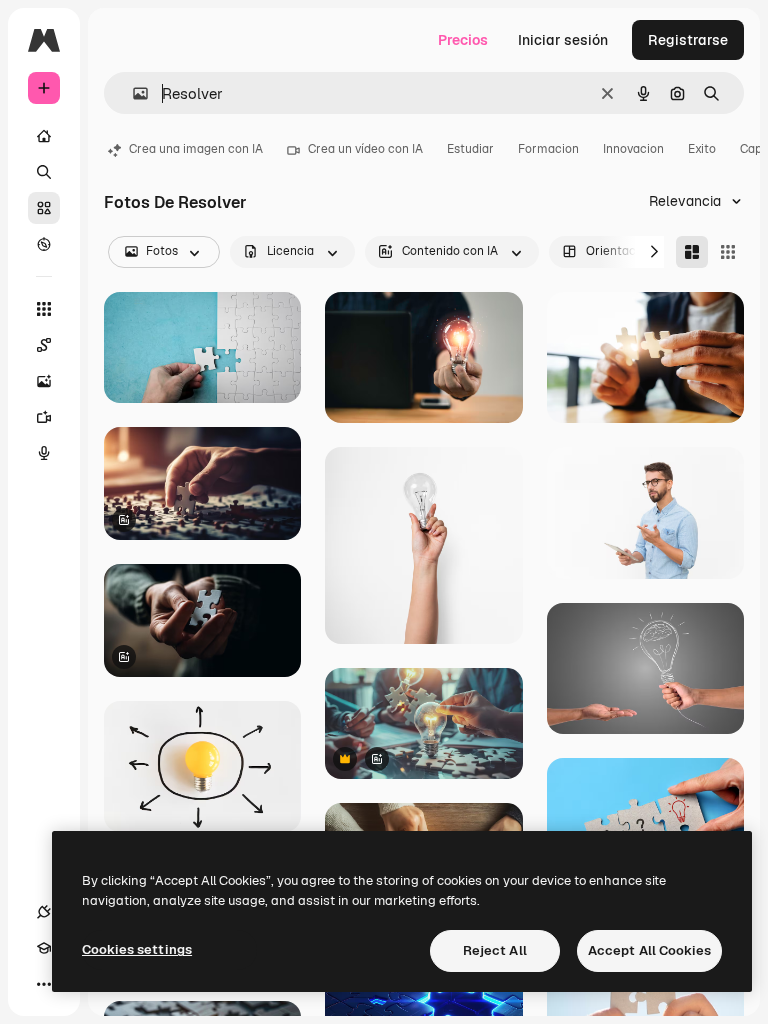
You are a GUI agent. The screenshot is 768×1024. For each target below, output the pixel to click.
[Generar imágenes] (44, 381)
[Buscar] (44, 172)
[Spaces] (44, 345)
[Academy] (44, 948)
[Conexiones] (44, 912)
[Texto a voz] (44, 453)
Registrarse (688, 40)
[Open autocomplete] (132, 93)
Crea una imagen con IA (196, 149)
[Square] (728, 252)
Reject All (495, 950)
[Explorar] (44, 244)
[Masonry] (692, 252)
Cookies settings (137, 949)
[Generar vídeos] (44, 417)
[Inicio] (44, 136)
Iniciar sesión (563, 40)
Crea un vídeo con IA (365, 149)
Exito (702, 149)
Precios (463, 40)
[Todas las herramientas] (44, 309)
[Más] (44, 984)
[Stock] (44, 208)
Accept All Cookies (649, 950)
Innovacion (633, 149)
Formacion (548, 149)
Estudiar (470, 149)
